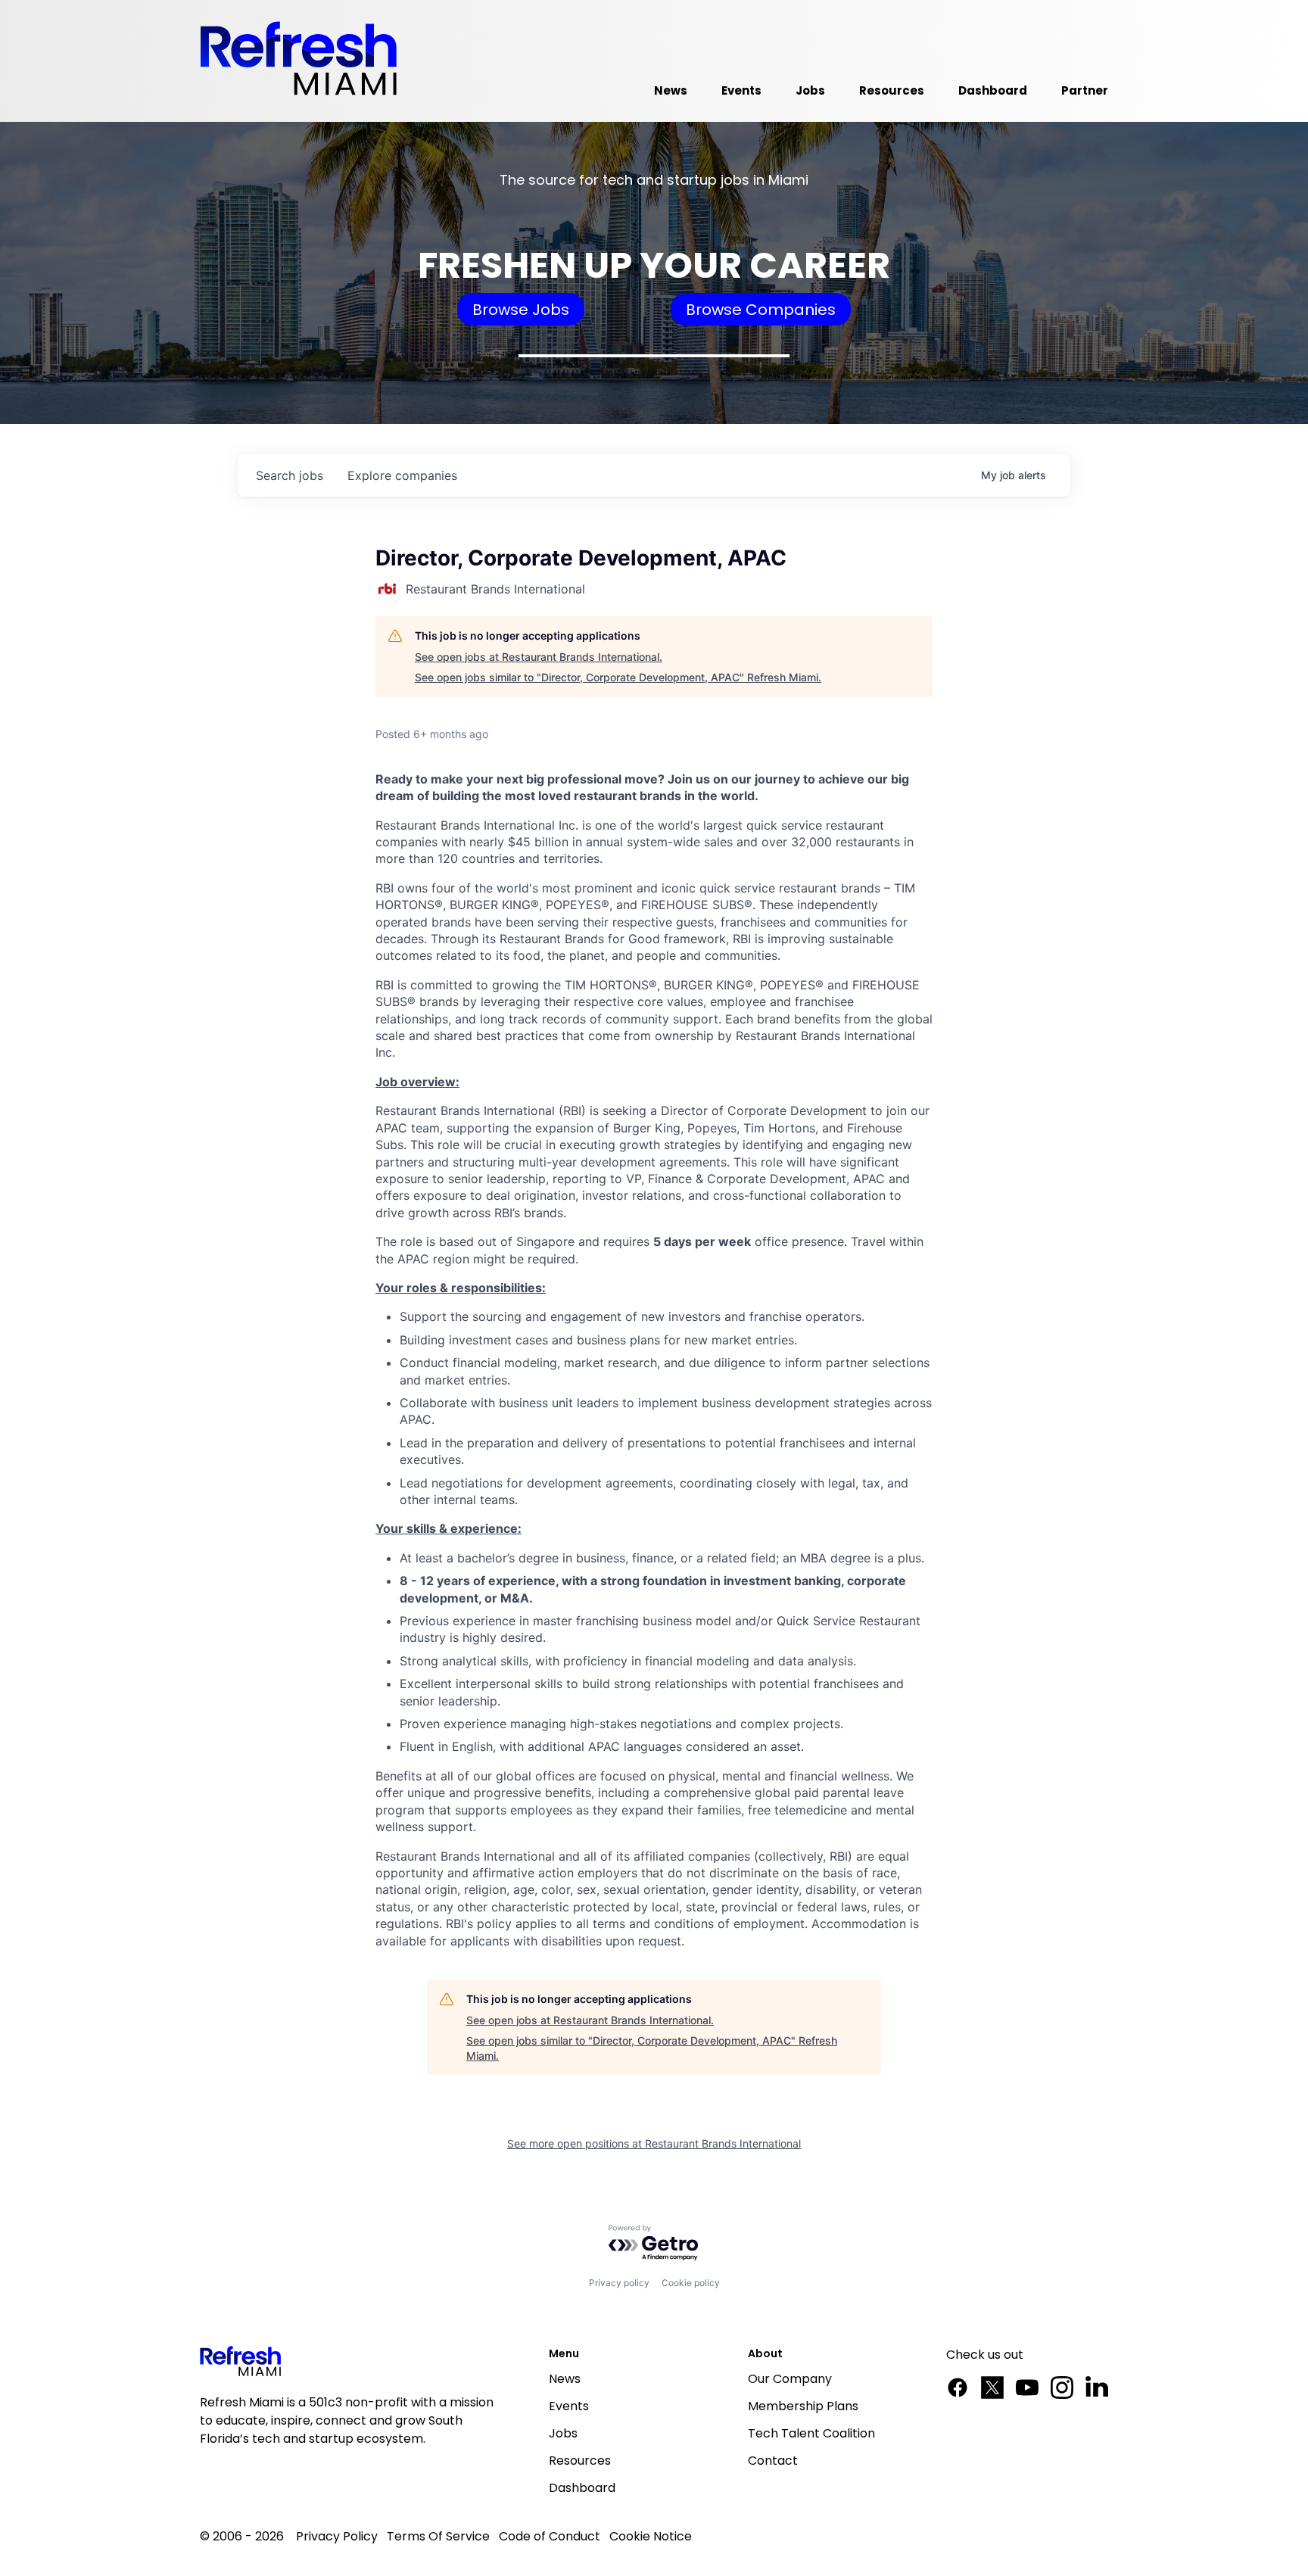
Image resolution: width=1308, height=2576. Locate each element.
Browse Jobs (521, 310)
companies (402, 475)
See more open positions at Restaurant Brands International (654, 2143)
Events (569, 2406)
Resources (580, 2461)
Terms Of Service (438, 2536)
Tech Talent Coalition (811, 2433)
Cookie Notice (651, 2536)
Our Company (790, 2379)
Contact (773, 2461)
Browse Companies (761, 310)
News (565, 2379)
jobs (290, 475)
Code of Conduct (550, 2536)
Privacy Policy (337, 2536)
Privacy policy (619, 2283)
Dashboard (582, 2488)
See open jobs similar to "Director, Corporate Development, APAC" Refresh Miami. (618, 677)
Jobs (563, 2433)
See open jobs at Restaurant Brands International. (539, 657)
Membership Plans (803, 2406)
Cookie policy (691, 2283)
